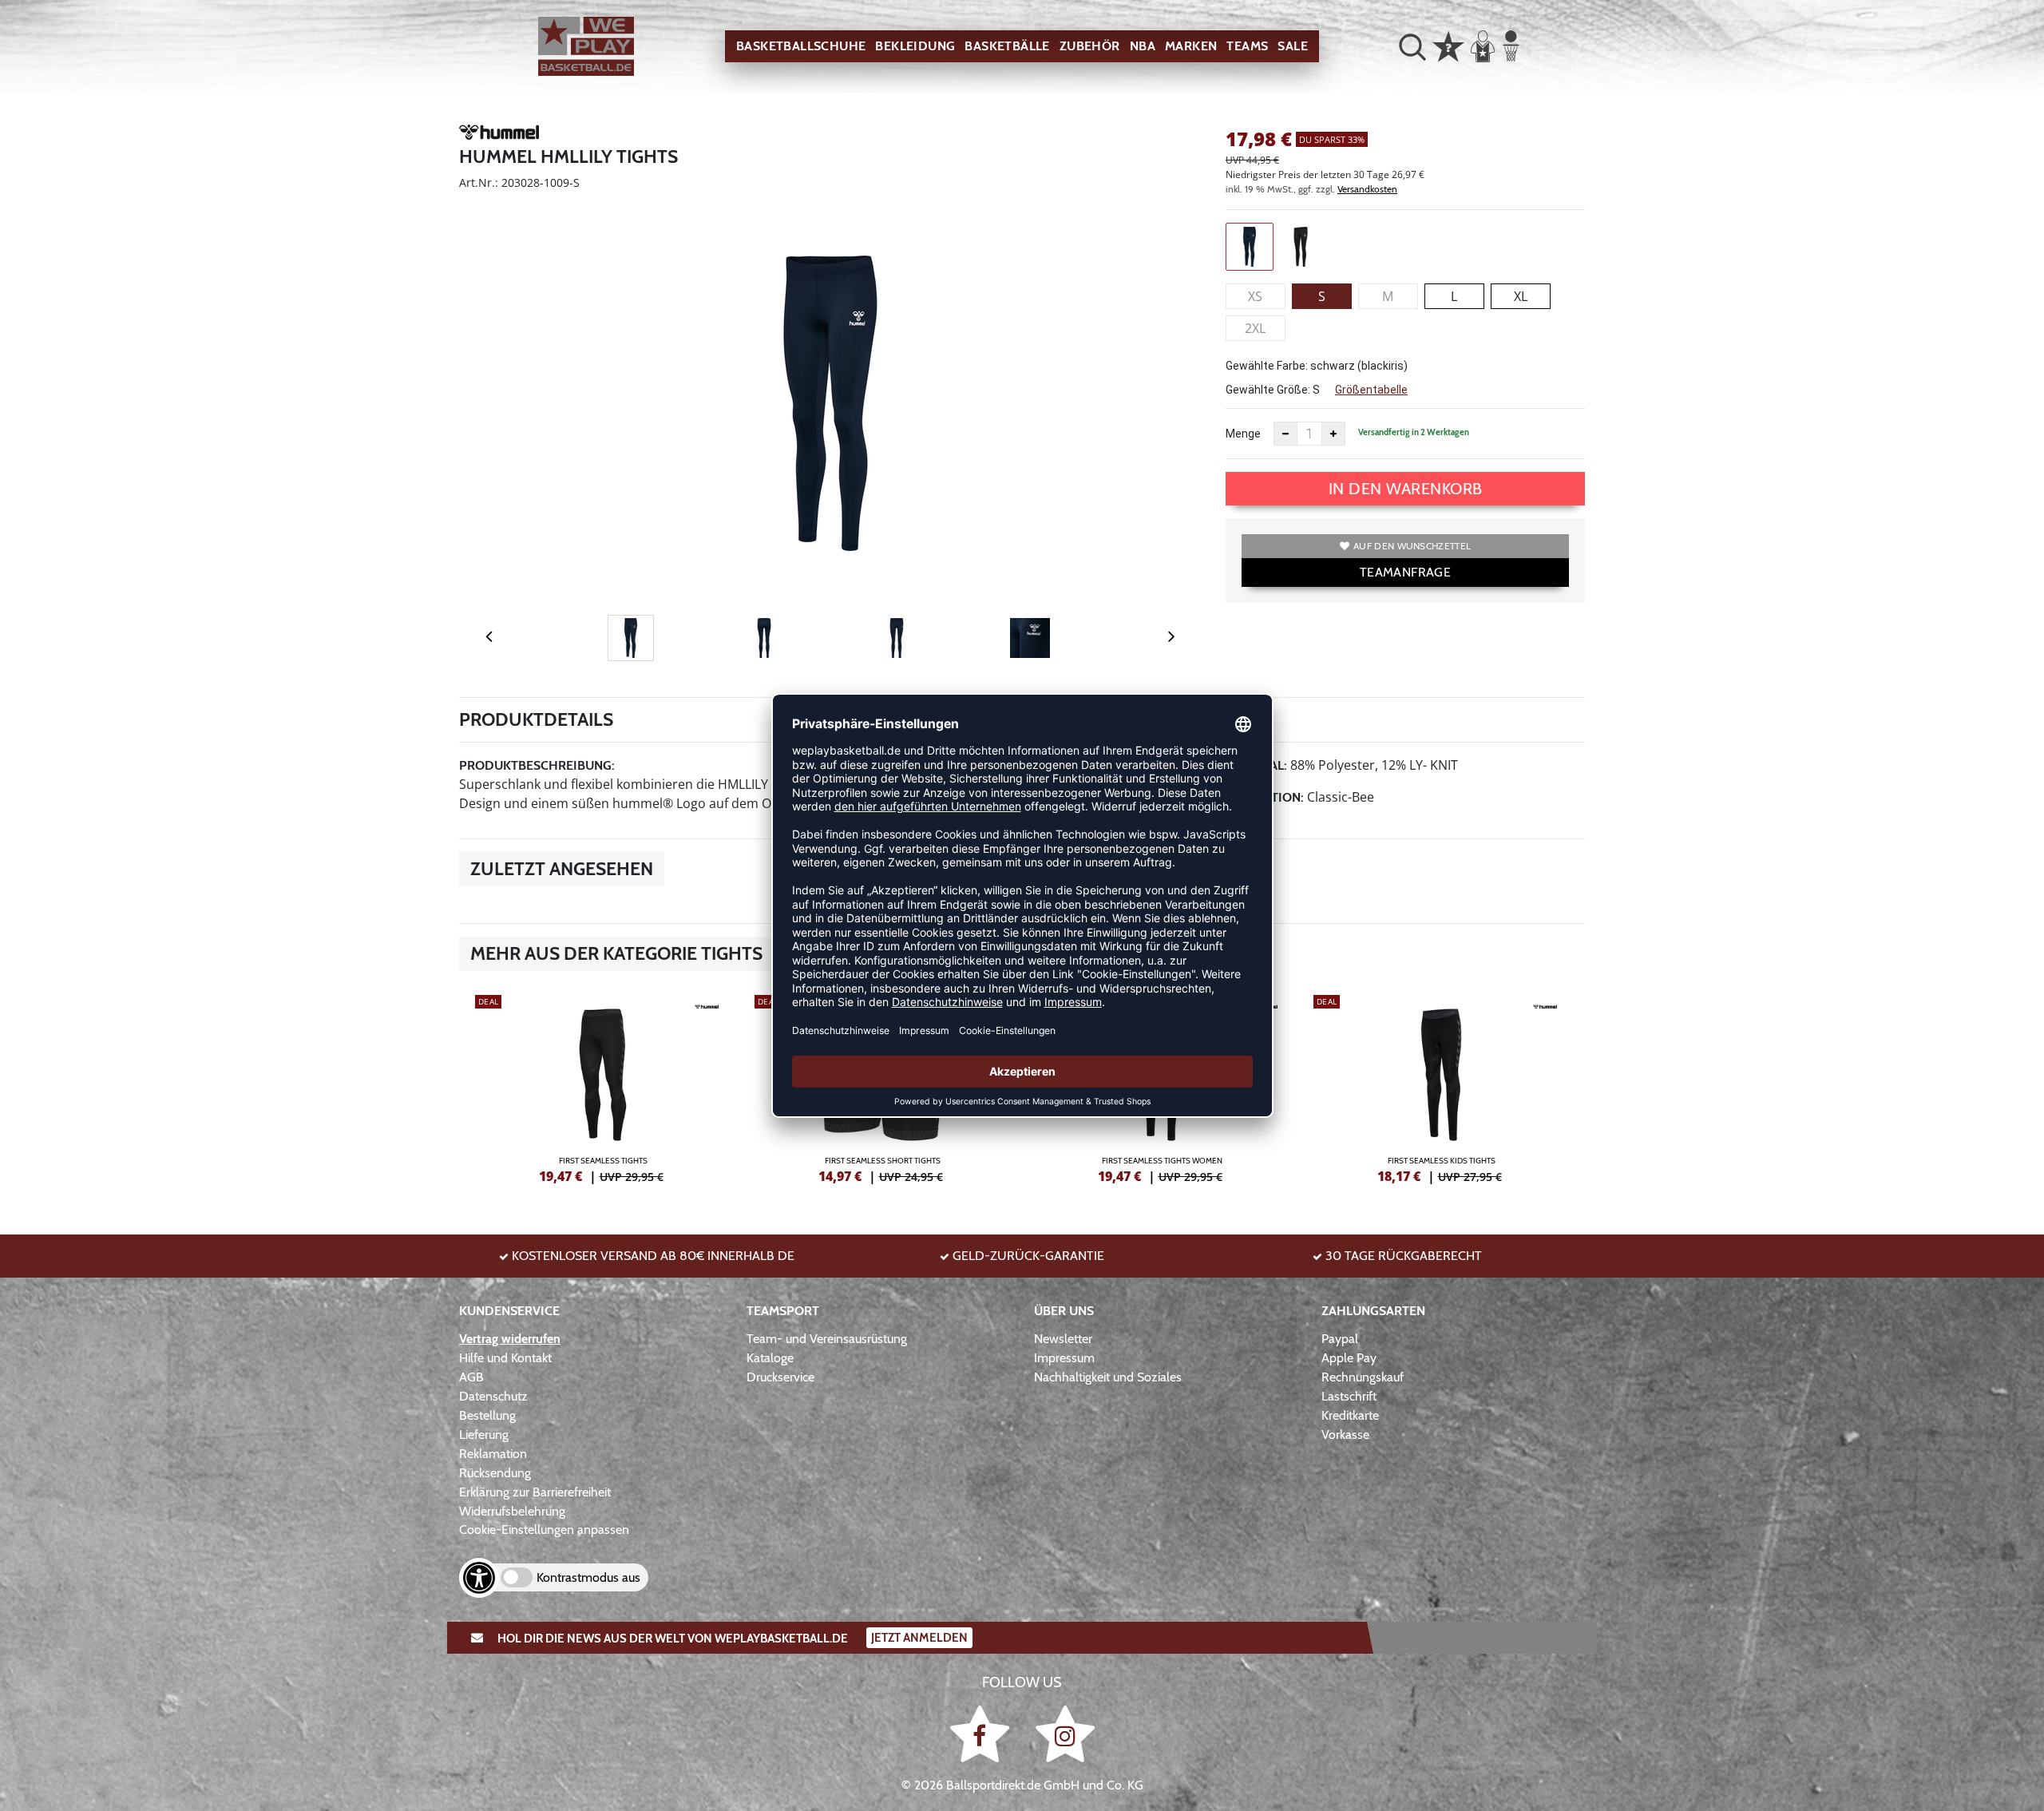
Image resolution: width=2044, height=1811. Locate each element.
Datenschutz (493, 1396)
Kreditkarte (1350, 1415)
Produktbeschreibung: (537, 765)
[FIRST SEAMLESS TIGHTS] (603, 1087)
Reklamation (493, 1454)
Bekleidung (915, 46)
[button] (1412, 46)
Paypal (1340, 1339)
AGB (471, 1377)
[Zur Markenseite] (499, 135)
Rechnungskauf (1363, 1377)
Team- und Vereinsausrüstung (827, 1339)
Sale (1293, 46)
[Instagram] (1065, 1733)
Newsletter (1063, 1339)
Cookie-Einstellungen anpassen (544, 1530)
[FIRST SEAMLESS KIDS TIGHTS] (1441, 1087)
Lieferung (484, 1435)
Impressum (1064, 1358)
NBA (1143, 46)
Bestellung (487, 1415)
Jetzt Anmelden (919, 1638)
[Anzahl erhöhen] (1333, 434)
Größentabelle (1371, 390)
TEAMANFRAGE (1405, 572)
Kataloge (770, 1358)
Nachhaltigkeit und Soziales (1108, 1377)
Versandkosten (1367, 189)
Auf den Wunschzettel (1412, 546)
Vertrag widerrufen (510, 1339)
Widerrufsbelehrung (512, 1511)
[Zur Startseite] (586, 47)
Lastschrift (1349, 1396)
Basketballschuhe (801, 46)
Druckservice (780, 1377)
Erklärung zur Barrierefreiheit (535, 1492)
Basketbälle (1007, 46)
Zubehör (1090, 46)
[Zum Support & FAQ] (1448, 45)
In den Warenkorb (1406, 489)
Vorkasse (1345, 1435)
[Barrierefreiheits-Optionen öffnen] (479, 1578)
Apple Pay (1349, 1358)
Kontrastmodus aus (588, 1577)
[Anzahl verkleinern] (1285, 434)
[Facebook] (982, 1733)
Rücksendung (495, 1473)
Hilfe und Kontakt (505, 1358)
